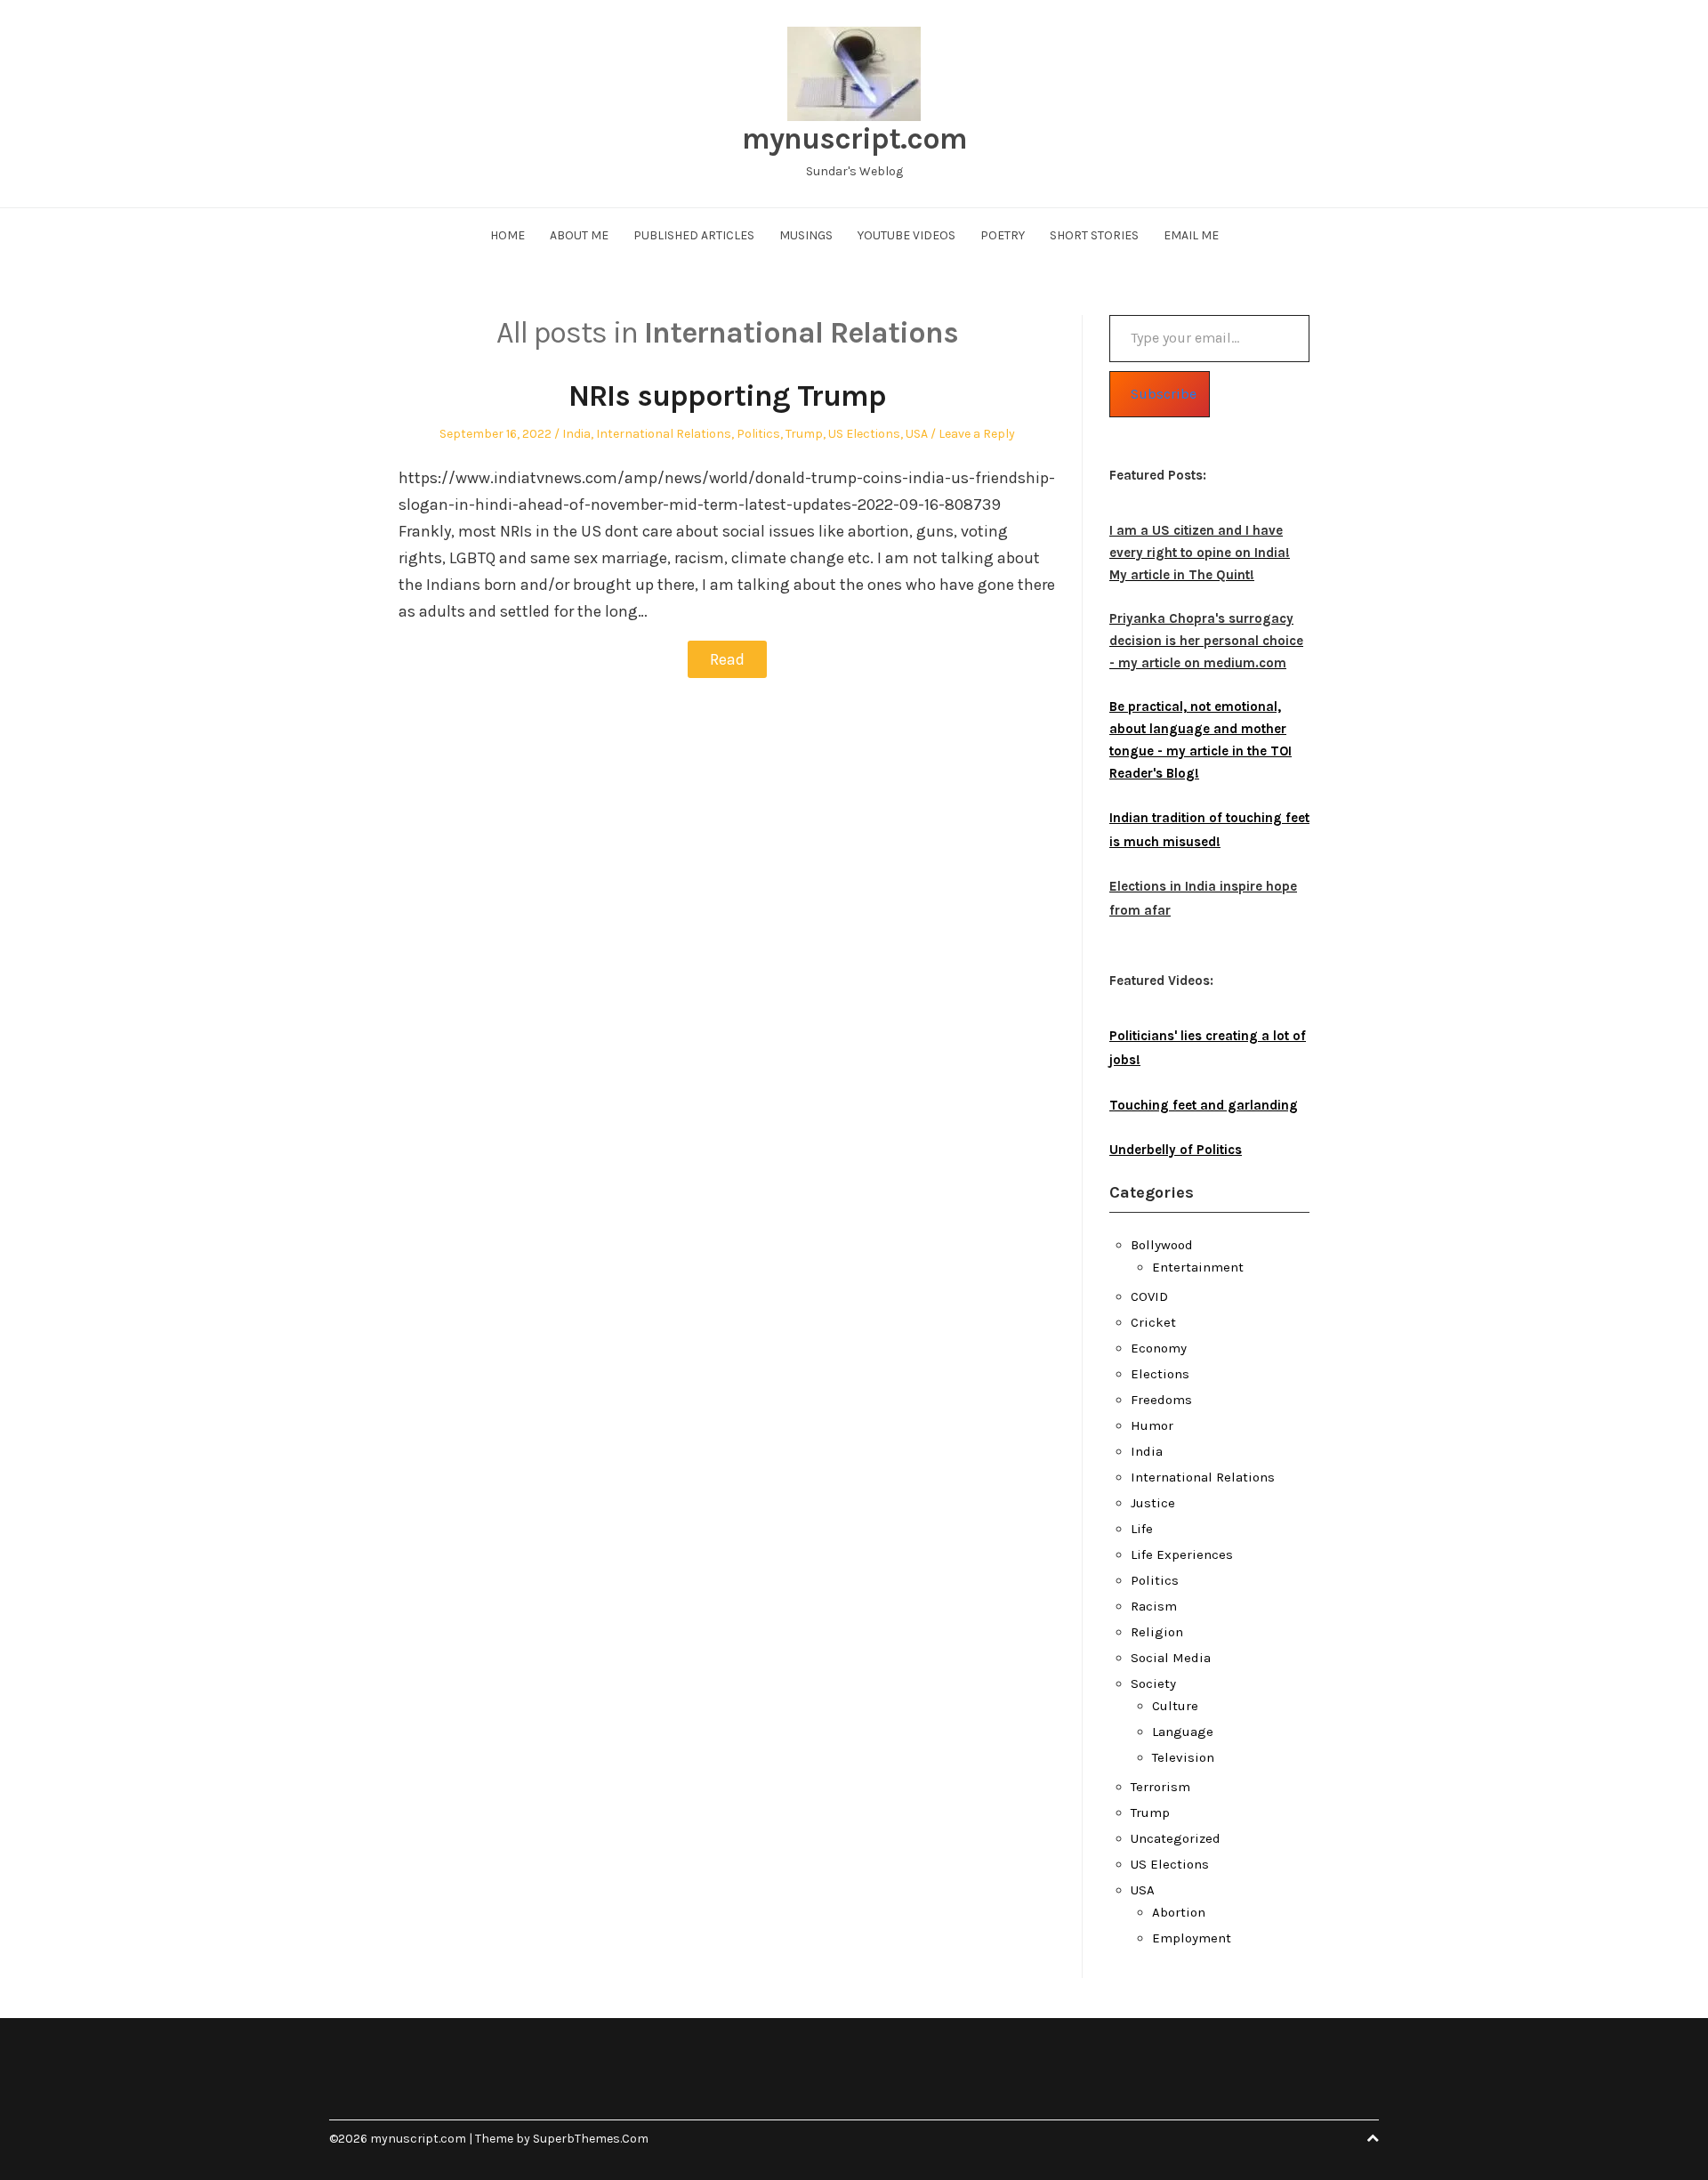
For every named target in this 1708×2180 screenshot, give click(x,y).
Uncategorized (1176, 1838)
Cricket (1153, 1322)
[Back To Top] (1373, 2139)
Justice (1153, 1503)
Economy (1159, 1348)
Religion (1157, 1632)
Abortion (1179, 1912)
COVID (1149, 1296)
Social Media (1171, 1658)
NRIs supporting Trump (727, 396)
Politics (758, 434)
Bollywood (1162, 1245)
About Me (579, 235)
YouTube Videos (906, 235)
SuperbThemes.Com (591, 2139)
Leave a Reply (977, 434)
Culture (1175, 1706)
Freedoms (1161, 1400)
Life (1142, 1529)
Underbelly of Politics (1176, 1150)
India (576, 434)
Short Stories (1094, 235)
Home (508, 235)
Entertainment (1198, 1267)
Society (1153, 1683)
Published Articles (694, 235)
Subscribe (1164, 394)
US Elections (864, 434)
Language (1183, 1732)
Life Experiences (1182, 1554)
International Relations (664, 434)
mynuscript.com (854, 139)
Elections (1160, 1374)
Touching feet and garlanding (1204, 1105)
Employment (1192, 1938)
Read (727, 659)
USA (917, 434)
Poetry (1003, 235)
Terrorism (1160, 1787)
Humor (1152, 1425)
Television (1183, 1757)
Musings (806, 235)
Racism (1154, 1606)
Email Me (1191, 235)
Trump (804, 434)
